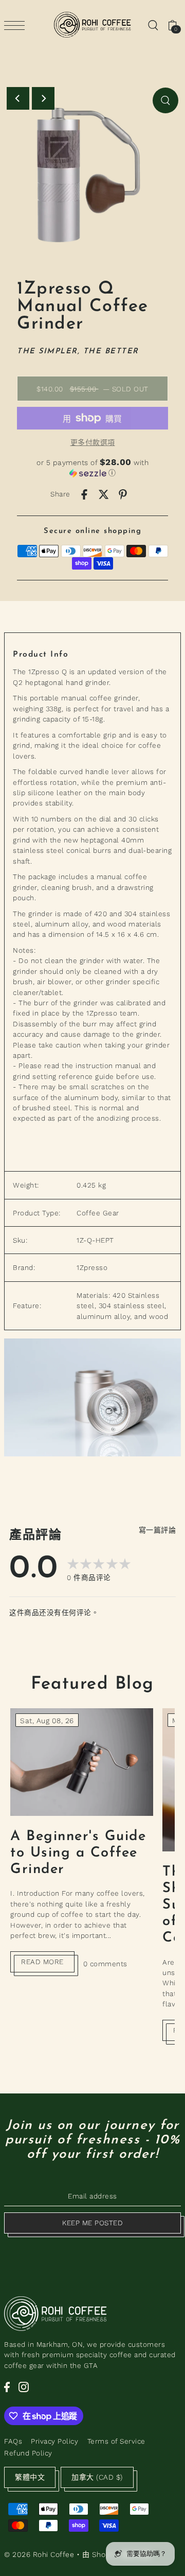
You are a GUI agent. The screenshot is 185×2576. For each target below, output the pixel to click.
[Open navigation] (17, 25)
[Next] (43, 98)
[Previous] (18, 98)
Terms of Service (116, 2441)
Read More (42, 1962)
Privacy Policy (54, 2441)
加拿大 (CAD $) (97, 2477)
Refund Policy (28, 2453)
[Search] (153, 25)
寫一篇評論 (158, 1530)
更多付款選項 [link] (93, 442)
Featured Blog (92, 1684)
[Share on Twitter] (104, 494)
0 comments (105, 1964)
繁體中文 (30, 2477)
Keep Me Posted (92, 2223)
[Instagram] (24, 2387)
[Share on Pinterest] (123, 494)
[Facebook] (7, 2387)
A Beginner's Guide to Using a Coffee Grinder (78, 1853)
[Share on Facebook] (84, 494)
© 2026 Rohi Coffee (39, 2554)
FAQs (13, 2441)
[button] (92, 467)
